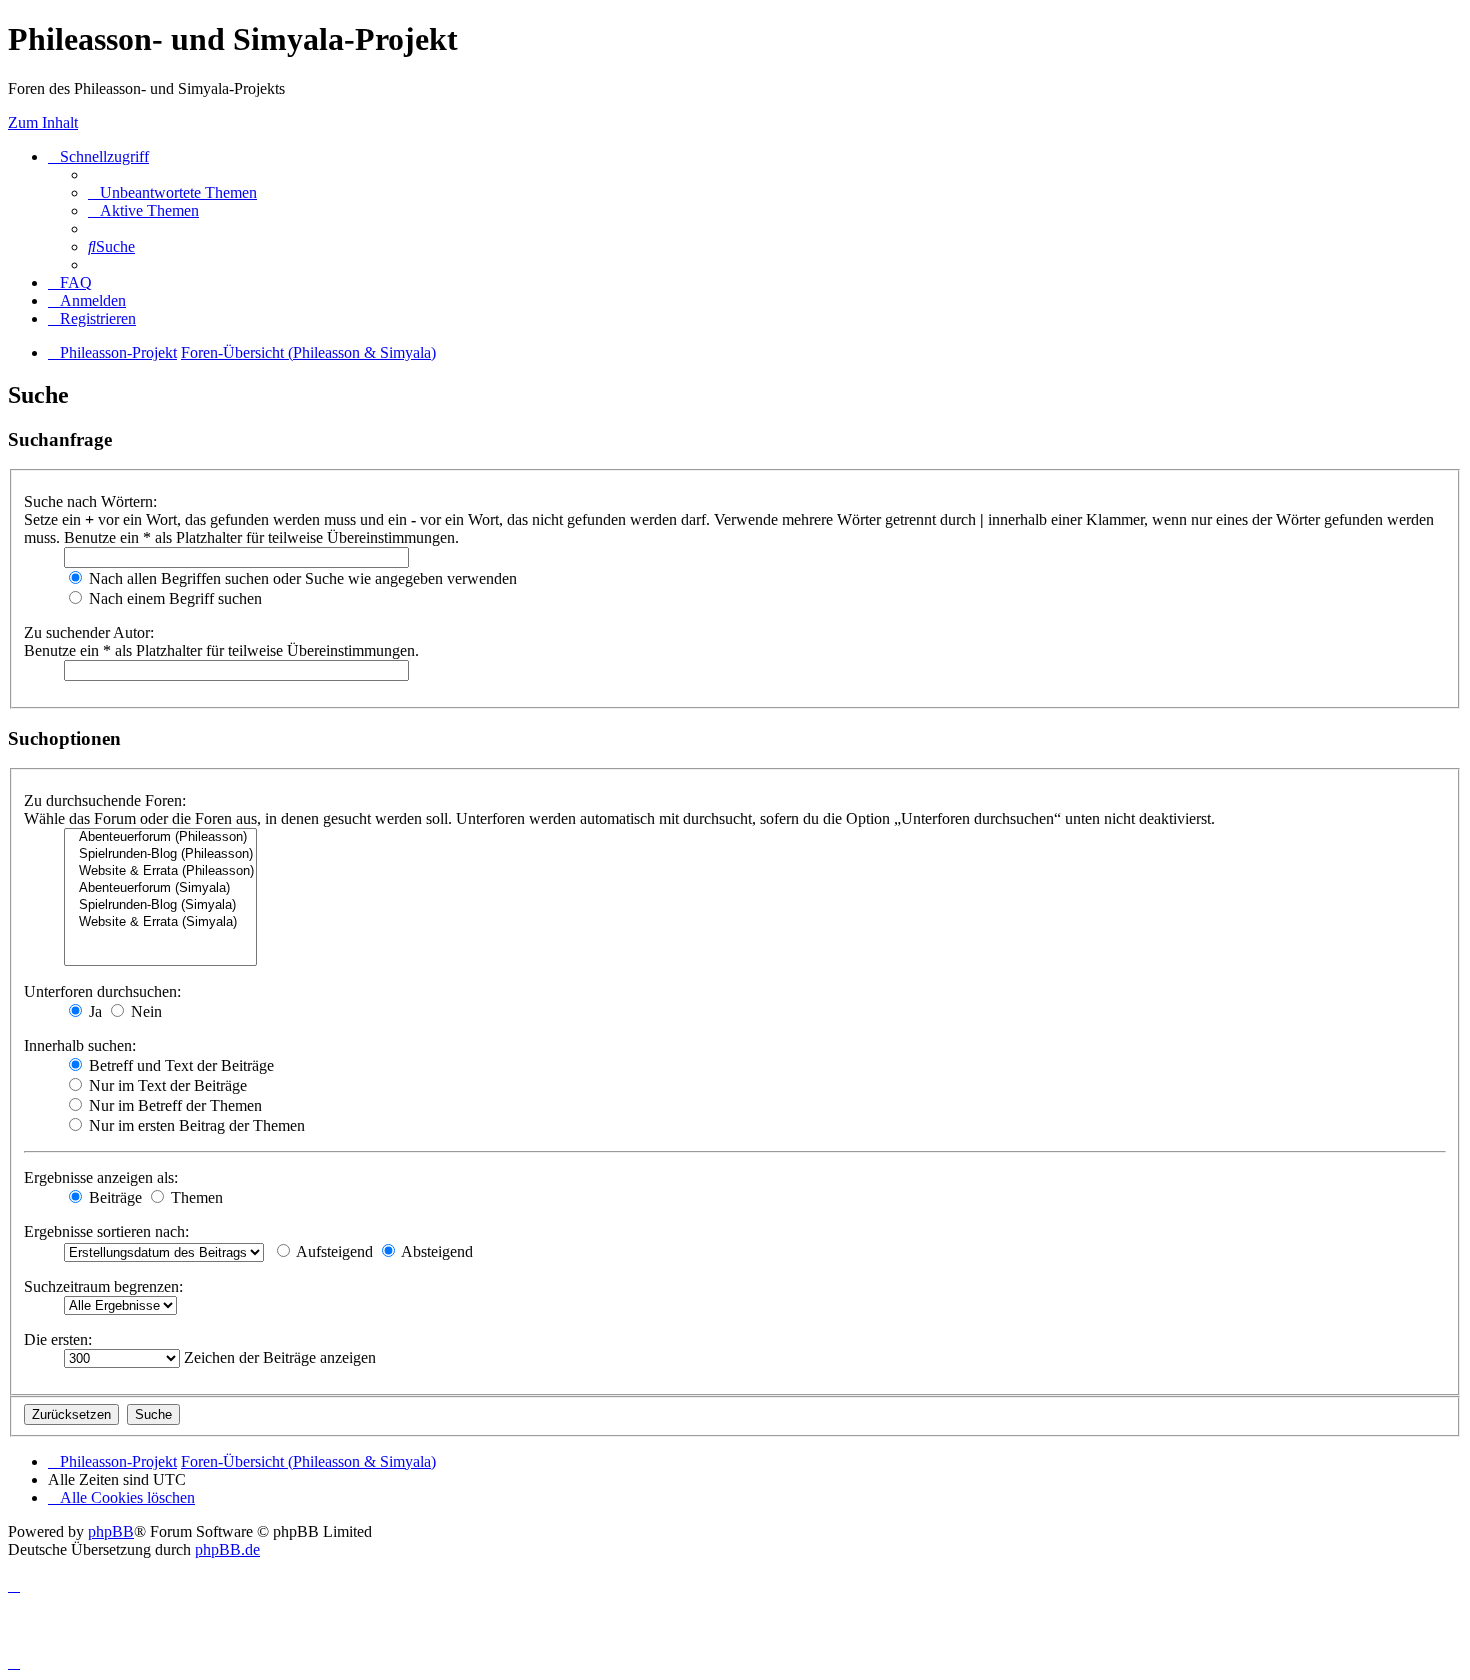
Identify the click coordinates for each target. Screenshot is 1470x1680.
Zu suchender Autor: (89, 632)
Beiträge (113, 1197)
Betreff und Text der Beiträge (179, 1065)
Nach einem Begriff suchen (173, 598)
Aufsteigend (333, 1251)
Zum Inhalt (43, 122)
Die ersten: (58, 1339)
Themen (195, 1197)
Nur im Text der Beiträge (166, 1085)
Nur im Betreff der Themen (173, 1105)
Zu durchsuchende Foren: (105, 800)
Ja (93, 1011)
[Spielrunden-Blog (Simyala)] (160, 905)
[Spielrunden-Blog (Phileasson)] (160, 854)
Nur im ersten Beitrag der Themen (195, 1125)
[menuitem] (172, 192)
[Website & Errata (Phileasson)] (160, 871)
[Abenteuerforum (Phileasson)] (160, 837)
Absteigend (435, 1251)
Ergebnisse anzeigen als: (101, 1177)
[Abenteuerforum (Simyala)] (160, 888)
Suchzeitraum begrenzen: (103, 1286)
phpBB (111, 1531)
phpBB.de (227, 1549)
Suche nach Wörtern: (90, 501)
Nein (144, 1011)
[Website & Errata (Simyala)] (160, 922)
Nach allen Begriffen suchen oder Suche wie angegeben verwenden (301, 578)
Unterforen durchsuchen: (102, 991)
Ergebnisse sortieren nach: (106, 1231)
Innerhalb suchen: (80, 1045)
